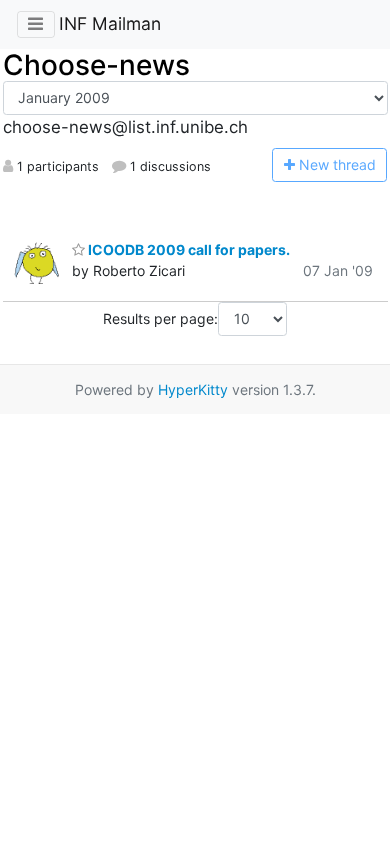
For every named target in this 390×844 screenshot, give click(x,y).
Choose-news (96, 65)
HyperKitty (193, 389)
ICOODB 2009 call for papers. (187, 249)
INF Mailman (110, 23)
